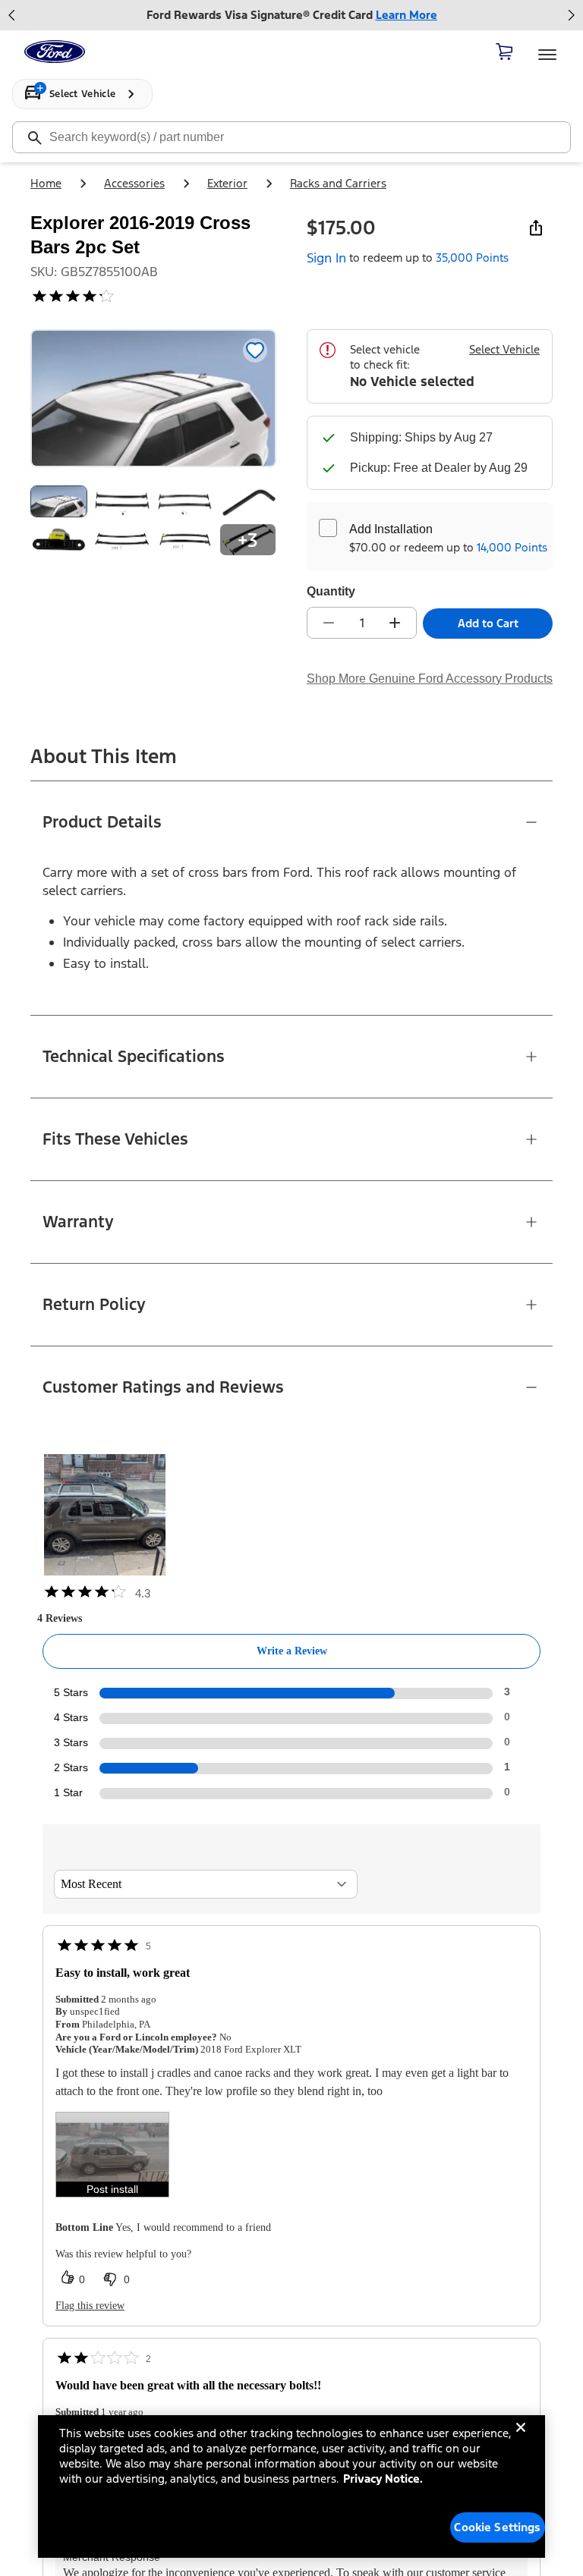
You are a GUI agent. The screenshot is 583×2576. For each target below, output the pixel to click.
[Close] (521, 2439)
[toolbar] (291, 15)
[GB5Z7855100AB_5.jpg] (248, 501)
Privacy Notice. (383, 2479)
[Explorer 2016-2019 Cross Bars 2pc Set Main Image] (59, 501)
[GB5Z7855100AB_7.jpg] (122, 539)
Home (46, 183)
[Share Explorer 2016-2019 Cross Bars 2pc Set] (536, 228)
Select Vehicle (504, 349)
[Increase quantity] (395, 623)
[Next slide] (571, 15)
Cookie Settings (497, 2527)
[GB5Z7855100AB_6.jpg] (59, 539)
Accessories (134, 183)
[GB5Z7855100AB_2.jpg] (185, 501)
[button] (112, 2155)
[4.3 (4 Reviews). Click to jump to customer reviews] (153, 296)
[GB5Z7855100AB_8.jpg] (185, 539)
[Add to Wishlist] (255, 350)
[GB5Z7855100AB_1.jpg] (122, 501)
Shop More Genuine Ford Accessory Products (430, 679)
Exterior (227, 183)
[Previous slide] (12, 15)
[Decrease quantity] (329, 623)
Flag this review (90, 2306)
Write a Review (292, 1651)
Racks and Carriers (338, 183)
